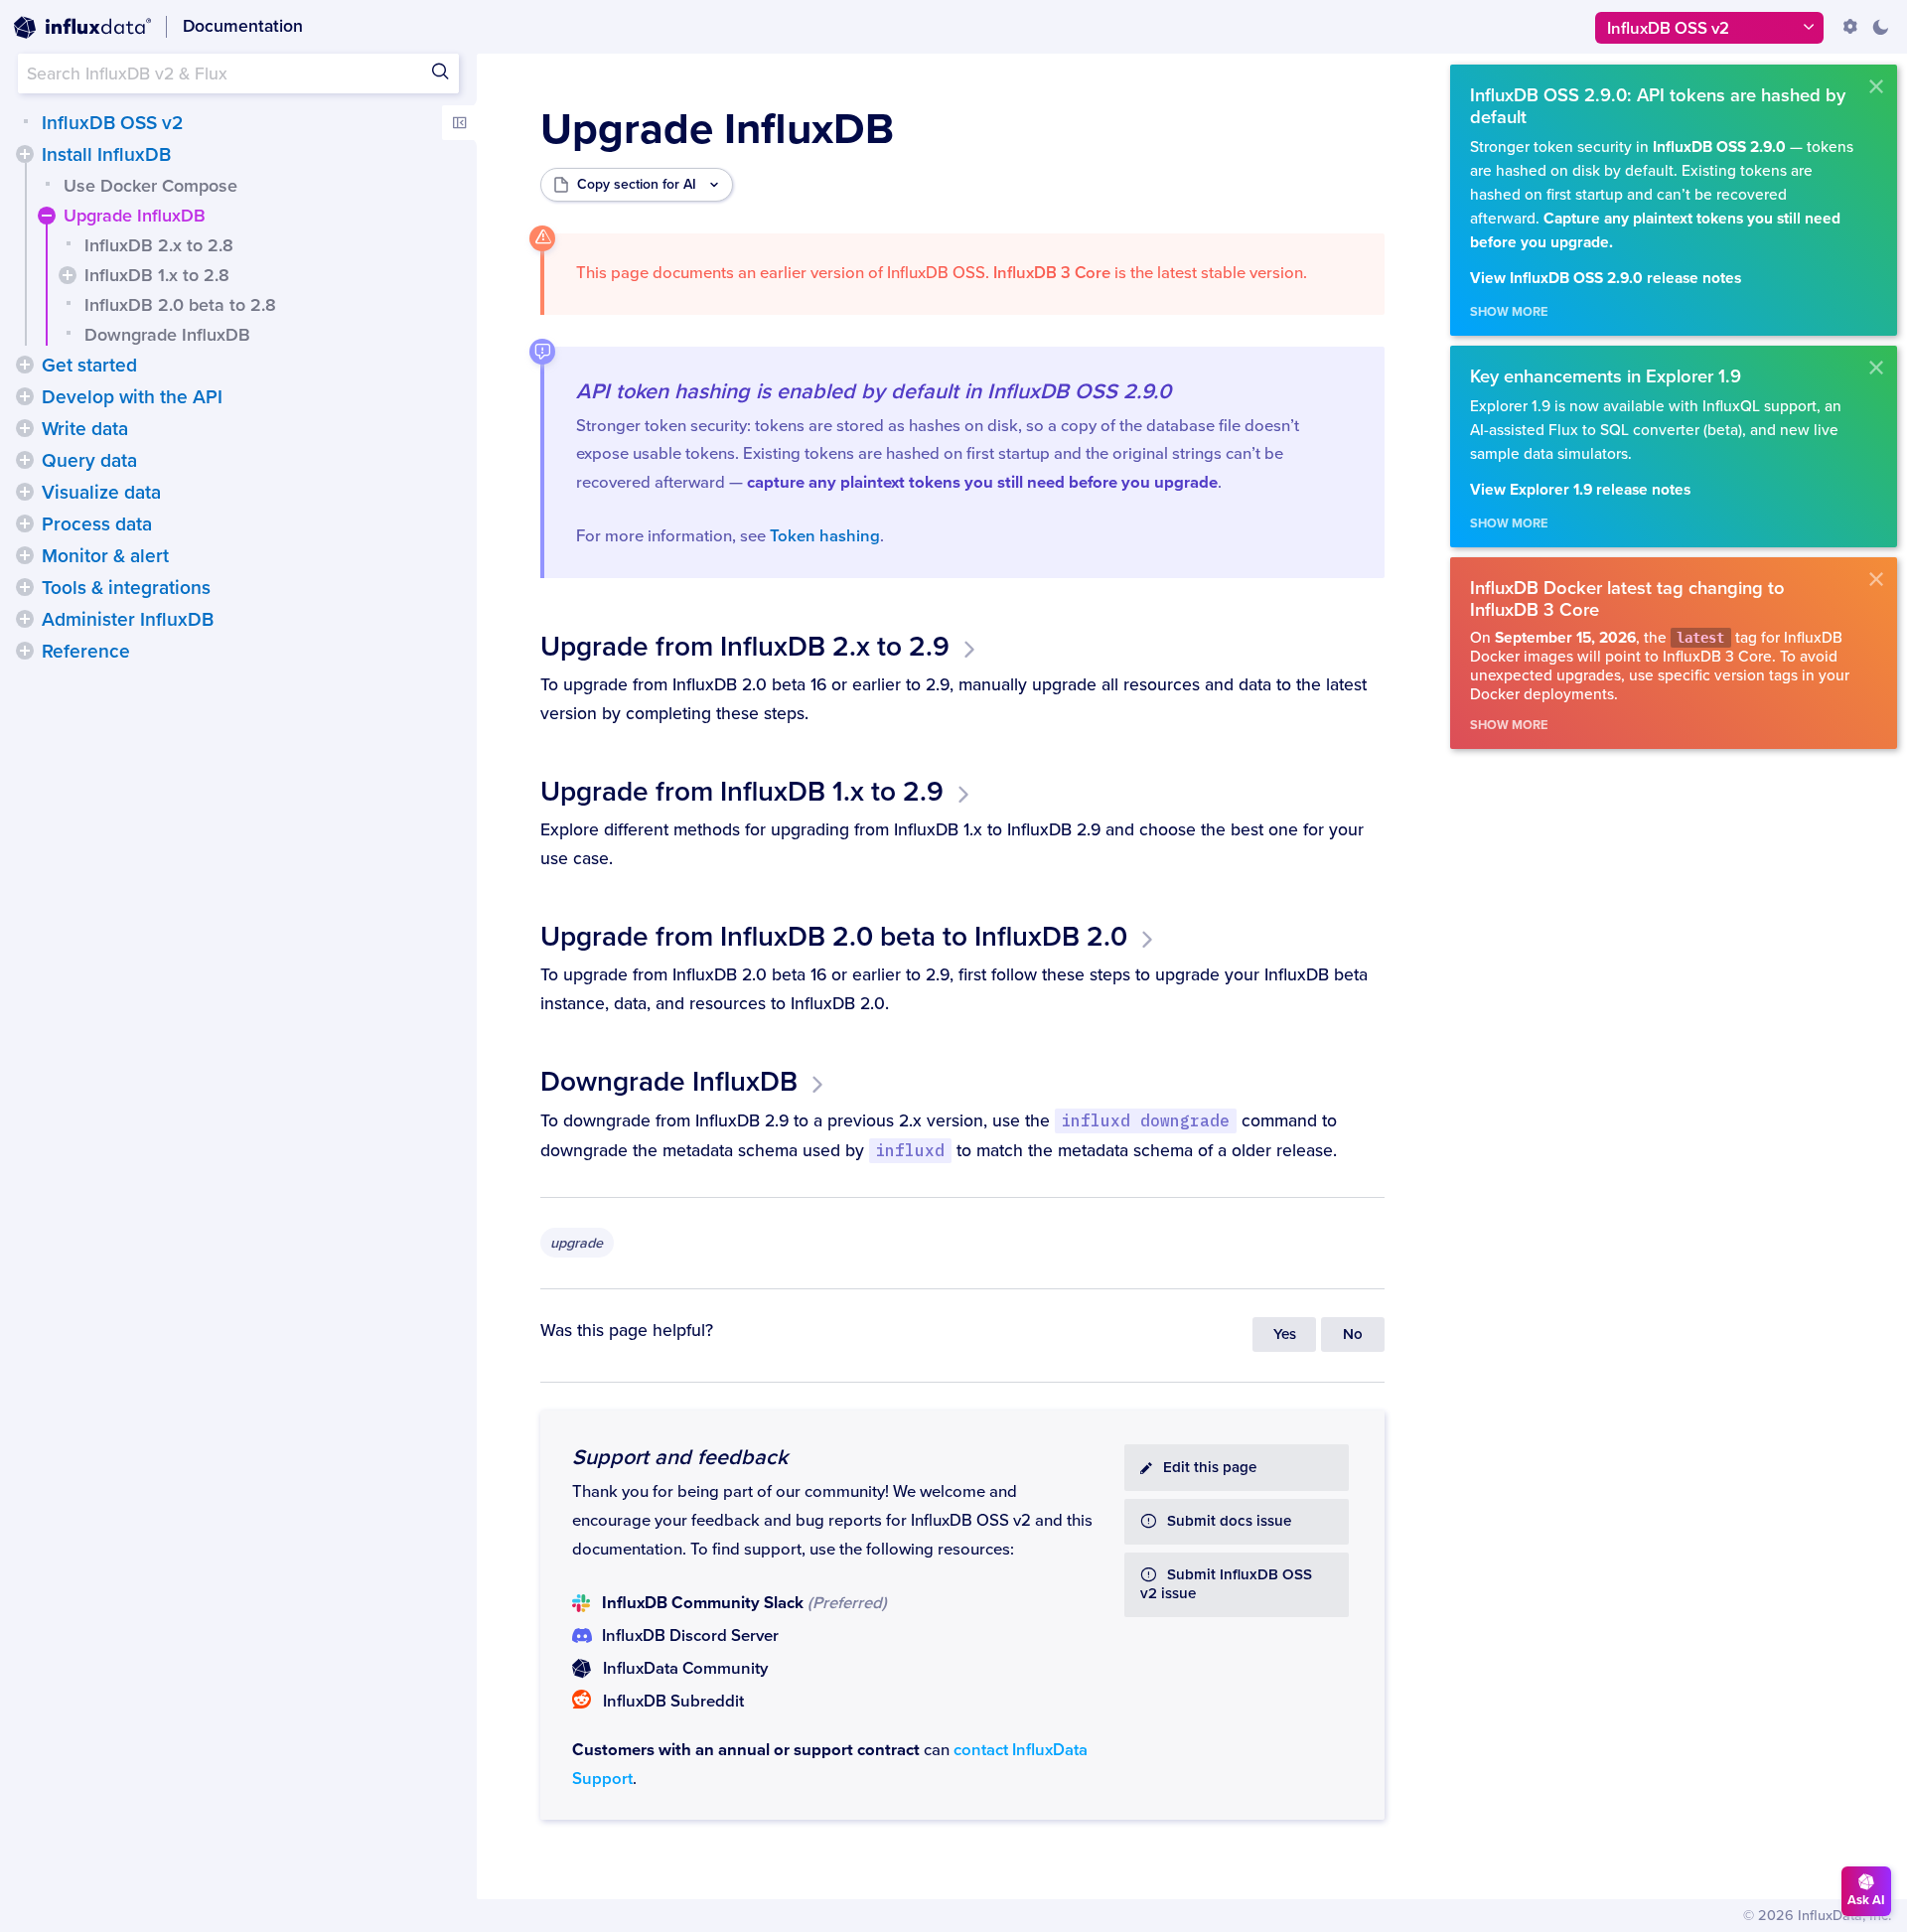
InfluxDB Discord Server (690, 1636)
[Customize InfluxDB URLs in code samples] (1850, 27)
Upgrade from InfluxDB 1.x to (742, 792)
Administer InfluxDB (128, 620)
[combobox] (238, 74)
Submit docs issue (1229, 1521)
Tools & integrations (126, 588)
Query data (89, 461)
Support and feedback (680, 1457)
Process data (97, 524)
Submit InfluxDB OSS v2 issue (1226, 1584)
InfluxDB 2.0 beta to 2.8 (180, 305)
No (1353, 1335)
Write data (85, 429)
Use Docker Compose (150, 186)
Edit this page (1210, 1468)
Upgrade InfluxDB (135, 216)
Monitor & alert (105, 556)
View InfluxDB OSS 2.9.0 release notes (1606, 279)
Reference (86, 652)
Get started (89, 366)
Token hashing (825, 536)
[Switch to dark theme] (1880, 27)
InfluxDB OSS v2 (112, 123)
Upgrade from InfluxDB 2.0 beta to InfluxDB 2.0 (834, 937)
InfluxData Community (685, 1669)
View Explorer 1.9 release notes (1580, 490)
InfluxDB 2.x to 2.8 (159, 245)
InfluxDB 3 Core (1052, 273)
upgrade (577, 1243)
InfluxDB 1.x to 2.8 (157, 275)
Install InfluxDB (106, 155)
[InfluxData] (82, 28)
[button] (25, 154)
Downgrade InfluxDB (167, 335)
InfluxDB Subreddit (673, 1702)
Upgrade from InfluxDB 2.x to (745, 647)
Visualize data (101, 493)
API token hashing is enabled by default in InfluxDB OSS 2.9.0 (874, 391)
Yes (1285, 1335)
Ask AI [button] (1866, 1900)
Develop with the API (132, 397)
